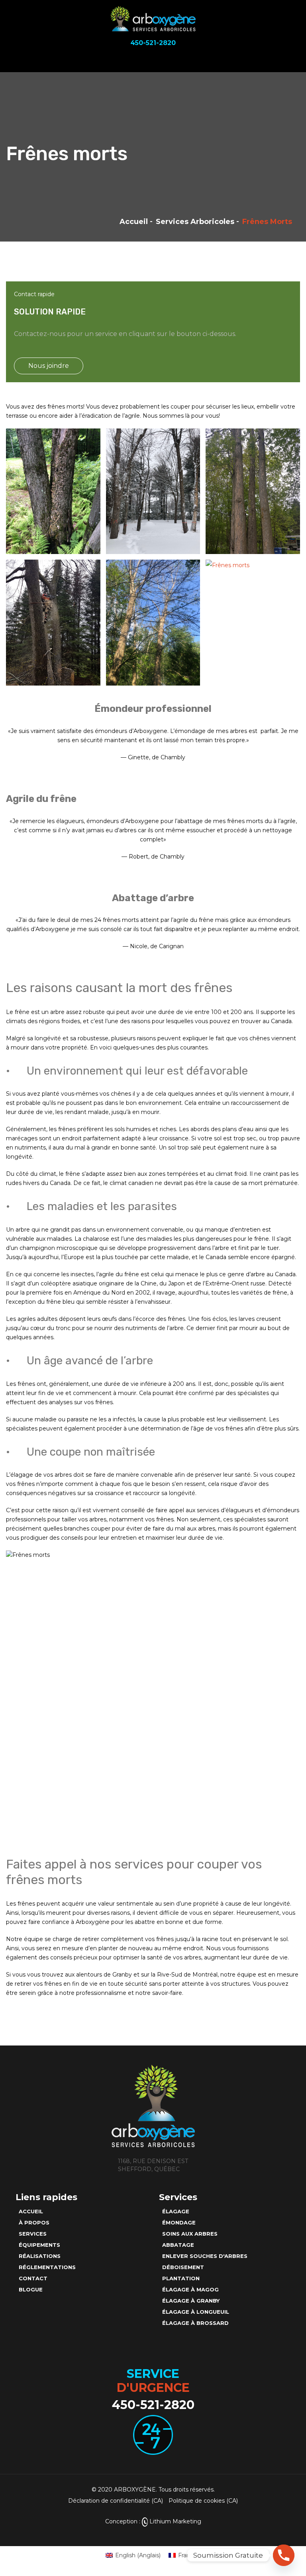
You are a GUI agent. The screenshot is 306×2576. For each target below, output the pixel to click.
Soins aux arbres (190, 2234)
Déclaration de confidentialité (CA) (116, 2501)
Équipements (39, 2245)
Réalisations (40, 2256)
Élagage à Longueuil (196, 2312)
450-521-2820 (153, 2405)
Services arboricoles (195, 222)
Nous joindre (49, 366)
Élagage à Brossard (195, 2323)
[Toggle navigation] (294, 60)
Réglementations (47, 2267)
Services (33, 2234)
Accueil (134, 222)
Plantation (181, 2278)
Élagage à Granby (191, 2301)
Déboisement (183, 2267)
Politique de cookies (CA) (203, 2501)
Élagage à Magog (190, 2289)
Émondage (179, 2222)
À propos (34, 2222)
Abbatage (178, 2245)
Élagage (176, 2211)
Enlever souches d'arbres (205, 2256)
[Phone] (284, 2555)
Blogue (31, 2289)
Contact (33, 2278)
